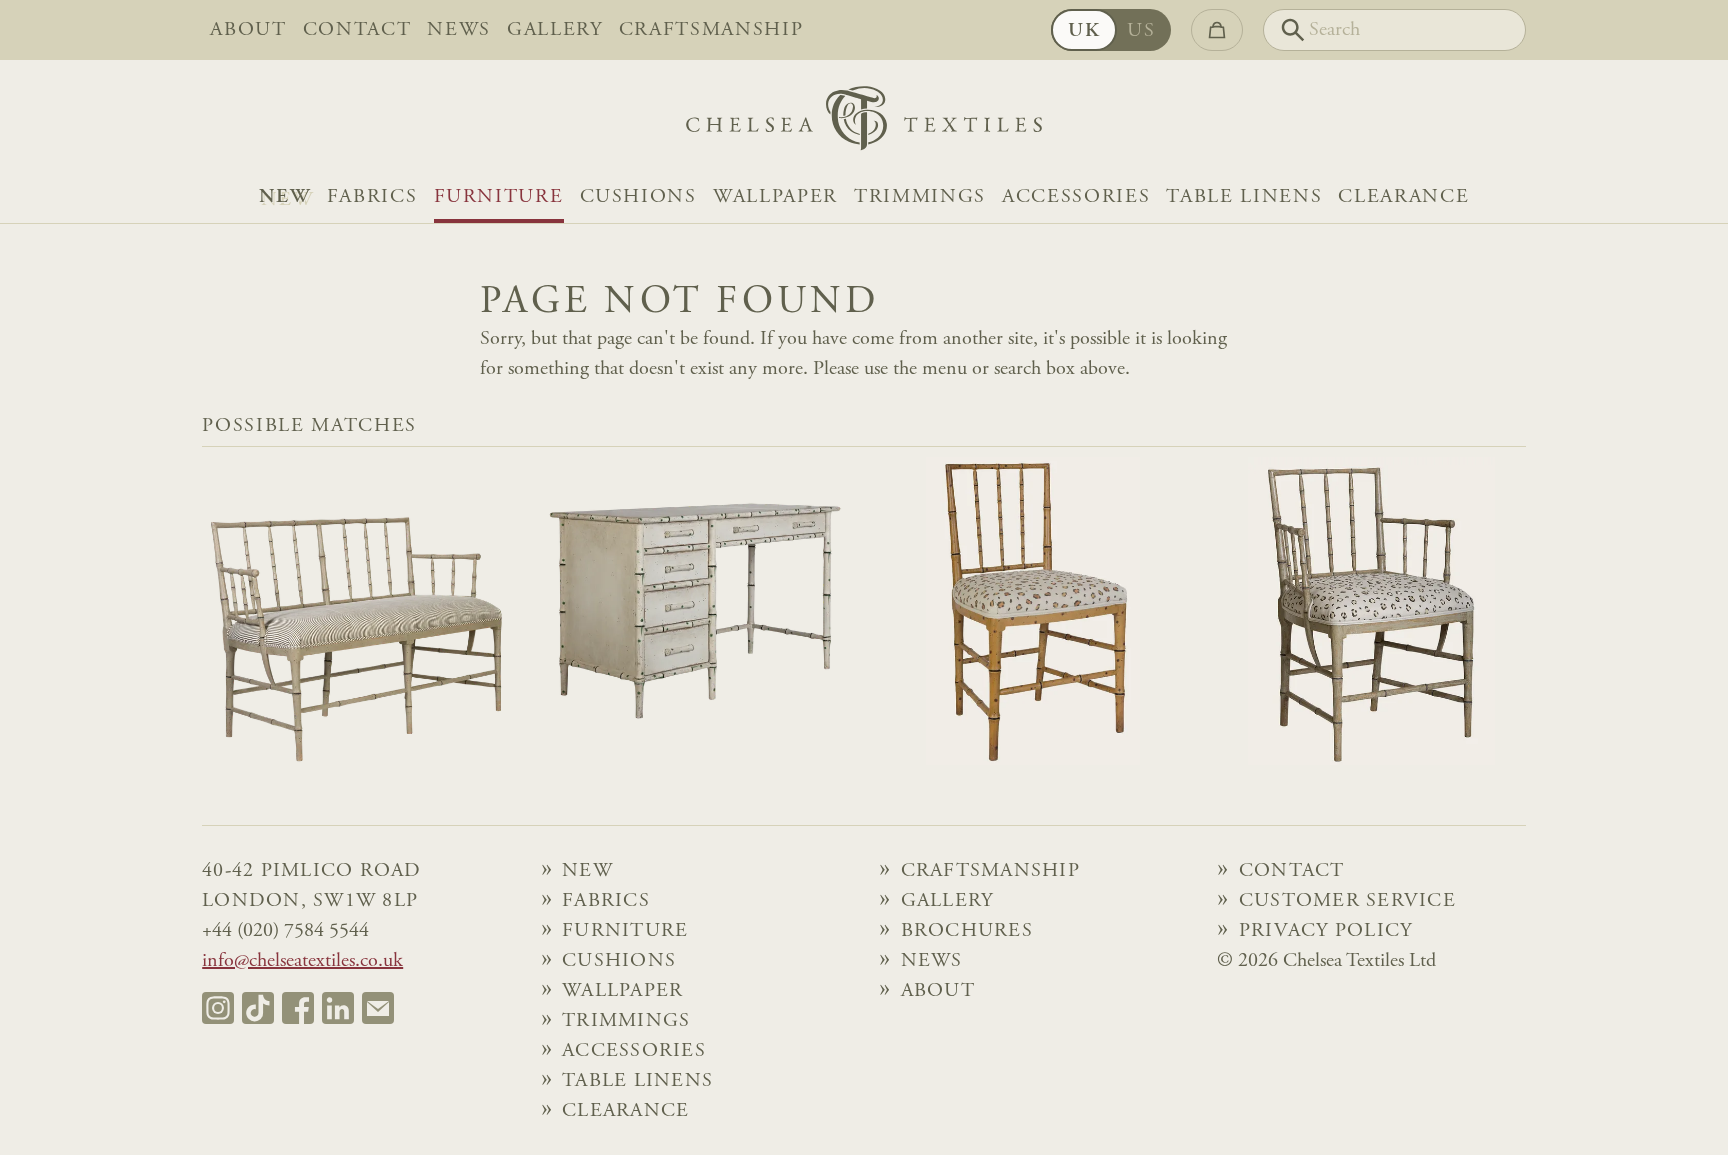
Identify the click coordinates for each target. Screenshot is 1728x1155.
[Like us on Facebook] (298, 1008)
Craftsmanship (711, 30)
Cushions (638, 197)
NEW (285, 197)
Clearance (1403, 197)
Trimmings (920, 197)
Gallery (555, 30)
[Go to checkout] (1217, 30)
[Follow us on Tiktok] (258, 1008)
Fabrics (372, 197)
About (248, 30)
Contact (357, 30)
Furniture (499, 197)
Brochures (967, 931)
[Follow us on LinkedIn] (338, 1008)
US (1141, 31)
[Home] (864, 123)
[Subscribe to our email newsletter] (378, 1008)
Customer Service (1347, 901)
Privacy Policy (1326, 931)
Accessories (1076, 197)
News (459, 30)
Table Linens (1244, 197)
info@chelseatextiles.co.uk (302, 961)
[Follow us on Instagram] (218, 1008)
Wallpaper (775, 197)
